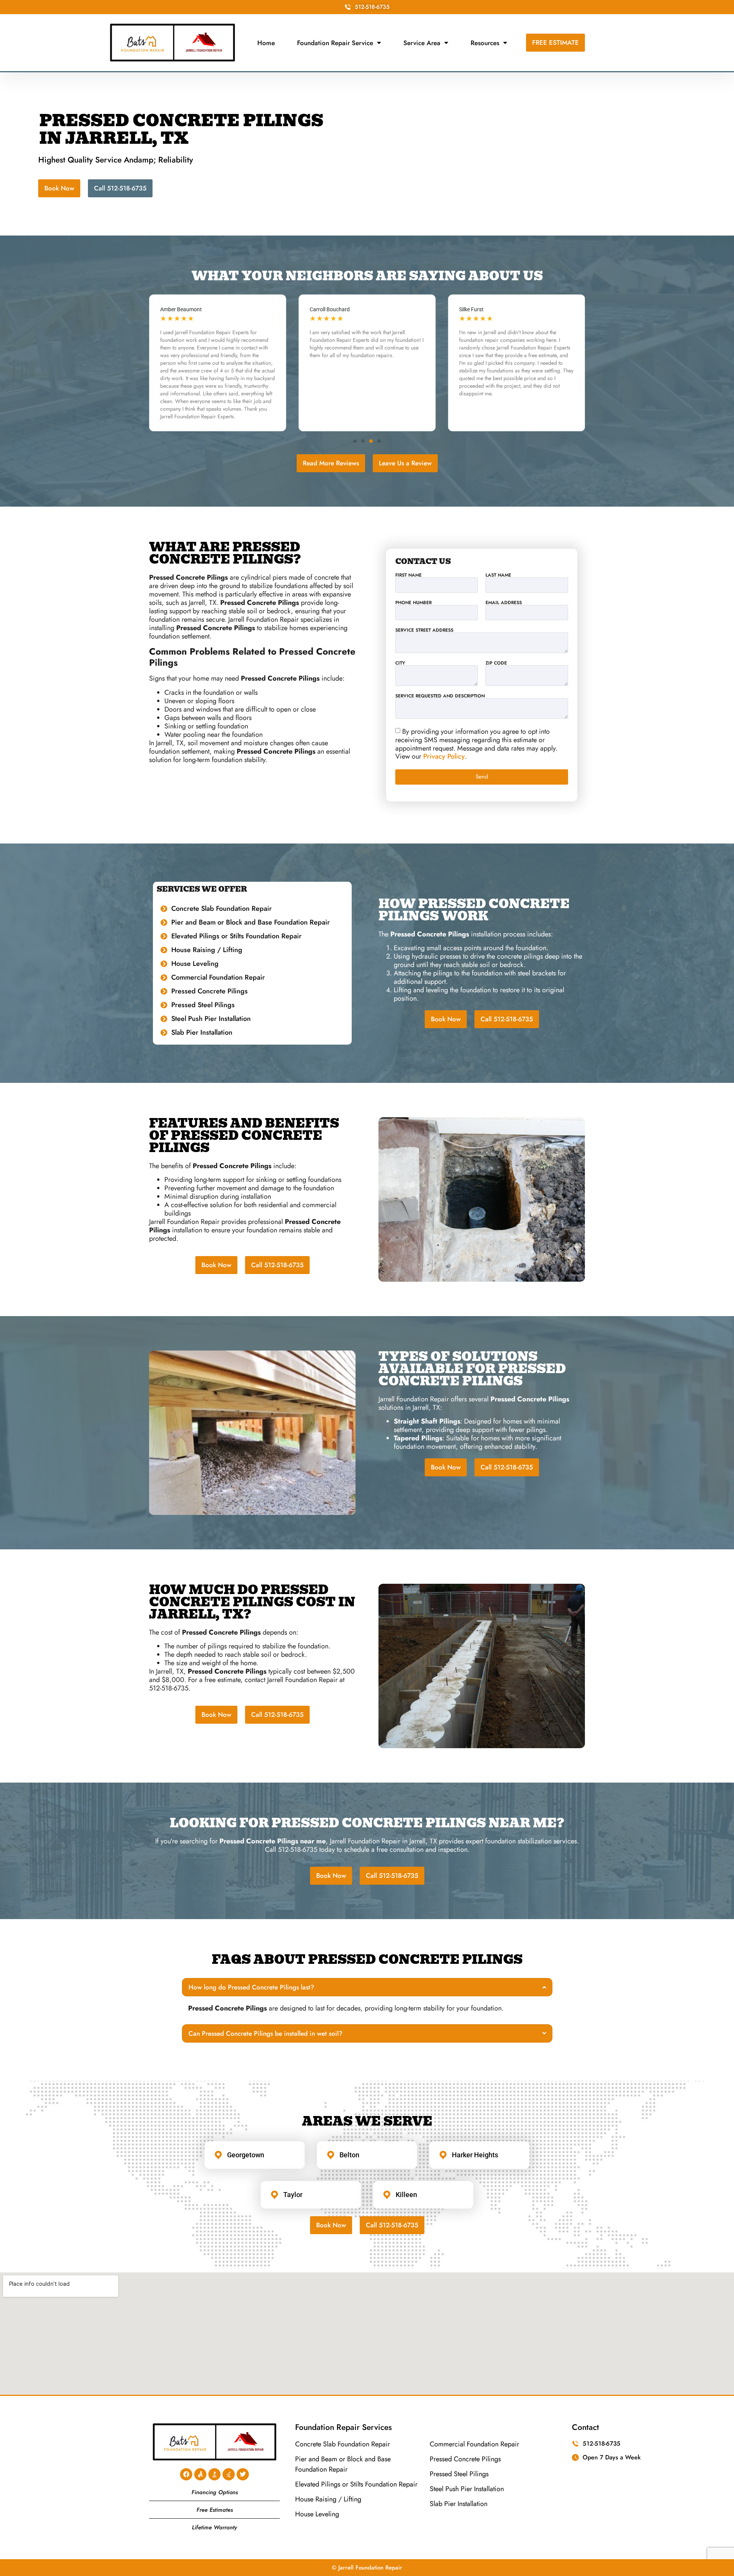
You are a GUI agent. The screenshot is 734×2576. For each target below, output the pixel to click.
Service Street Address (424, 630)
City (400, 663)
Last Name (498, 575)
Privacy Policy (444, 757)
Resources (485, 43)
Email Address (504, 603)
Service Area (422, 43)
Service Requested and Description (440, 696)
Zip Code (496, 663)
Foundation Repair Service (335, 43)
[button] (355, 441)
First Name (408, 575)
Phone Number (413, 603)
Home (266, 43)
